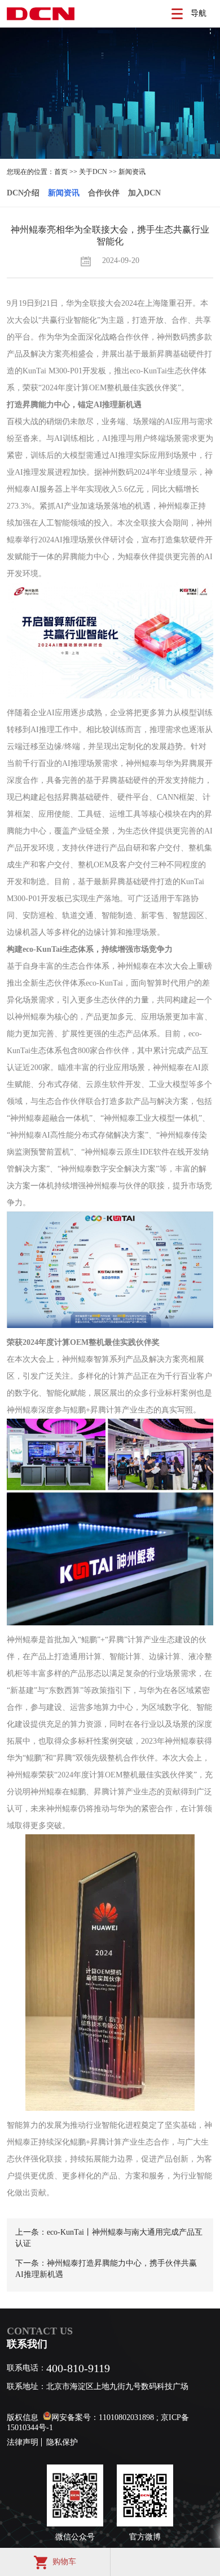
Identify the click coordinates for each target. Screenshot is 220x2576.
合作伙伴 (104, 193)
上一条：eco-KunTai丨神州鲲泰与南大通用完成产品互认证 (109, 2238)
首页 (61, 172)
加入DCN (144, 193)
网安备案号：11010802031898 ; (105, 2417)
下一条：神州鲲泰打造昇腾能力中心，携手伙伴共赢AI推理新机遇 (106, 2269)
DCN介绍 (23, 193)
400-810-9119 (78, 2368)
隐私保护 (62, 2442)
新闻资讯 (132, 172)
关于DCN (93, 172)
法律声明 (23, 2442)
